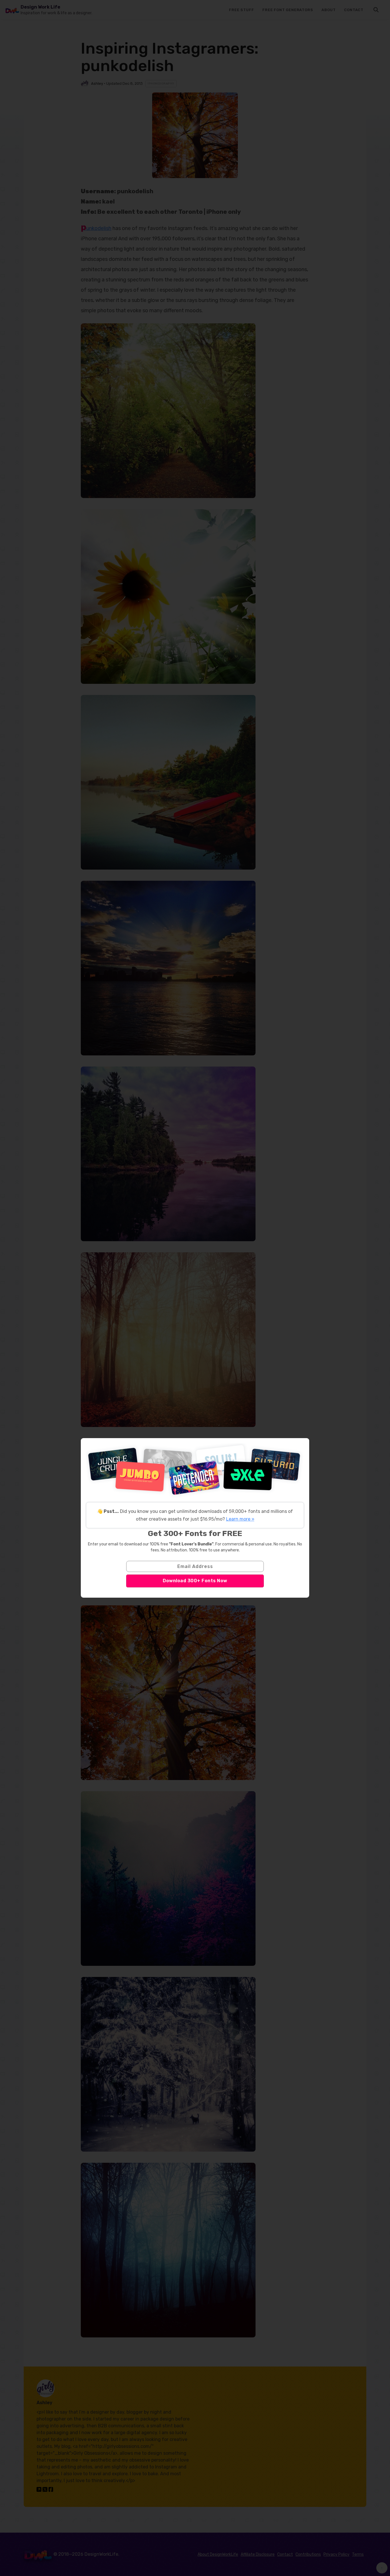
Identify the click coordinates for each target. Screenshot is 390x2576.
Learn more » (240, 1519)
